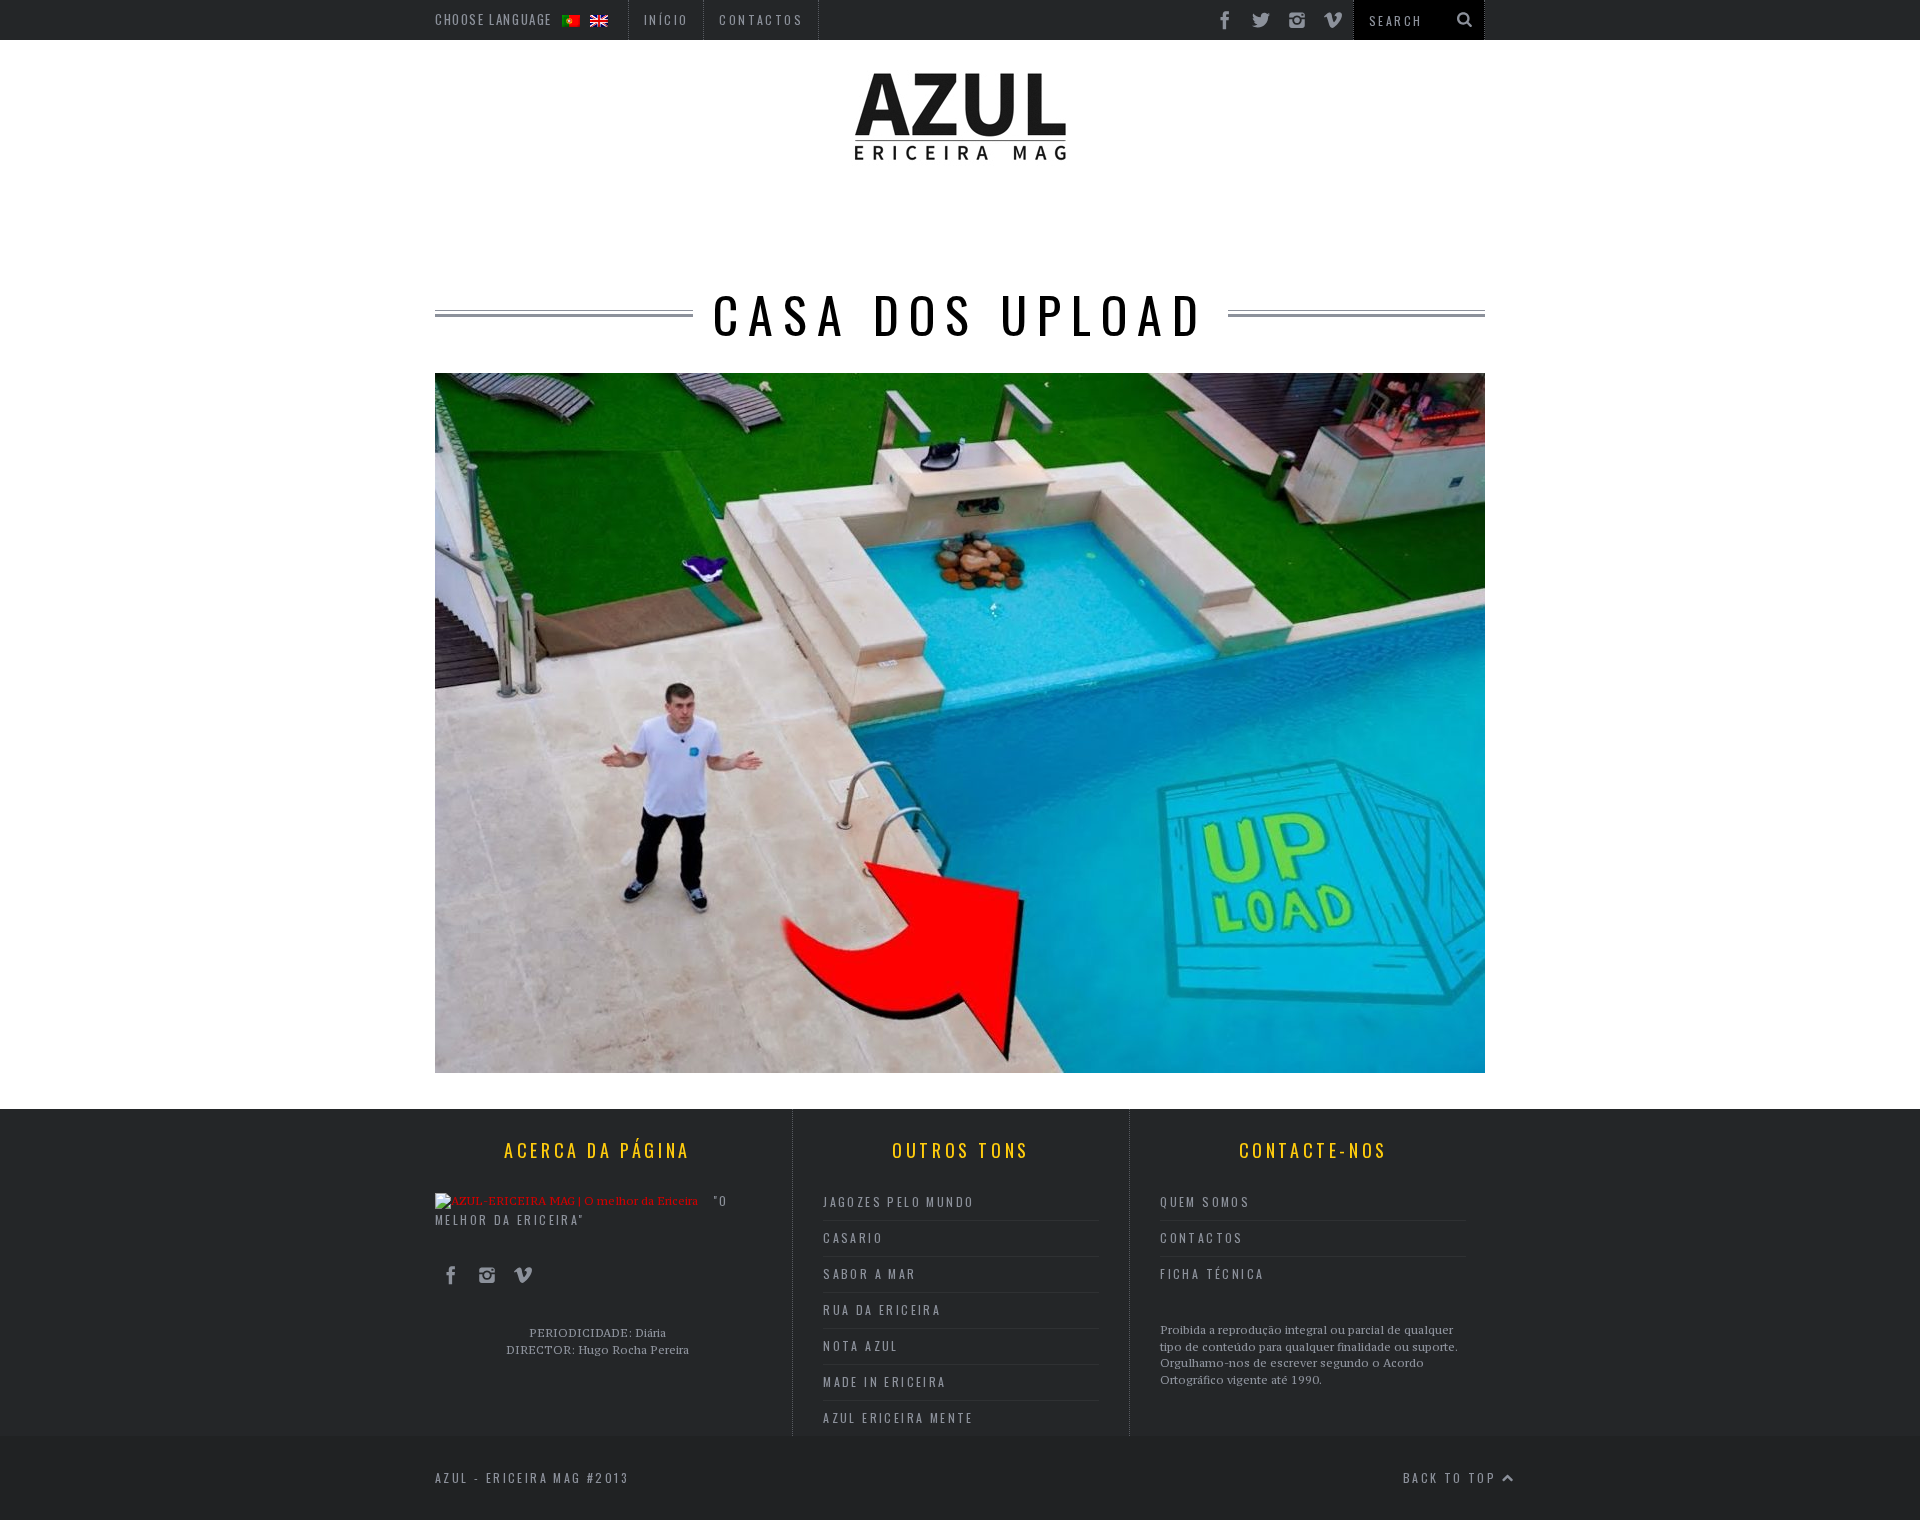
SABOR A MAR (869, 1273)
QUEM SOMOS (1205, 1201)
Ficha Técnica (1212, 1273)
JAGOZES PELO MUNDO (898, 1201)
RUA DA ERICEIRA (882, 1309)
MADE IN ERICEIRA (884, 1381)
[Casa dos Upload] (960, 1067)
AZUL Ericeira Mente (898, 1417)
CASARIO (853, 1237)
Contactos (1202, 1237)
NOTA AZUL (861, 1345)
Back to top (1452, 1477)
